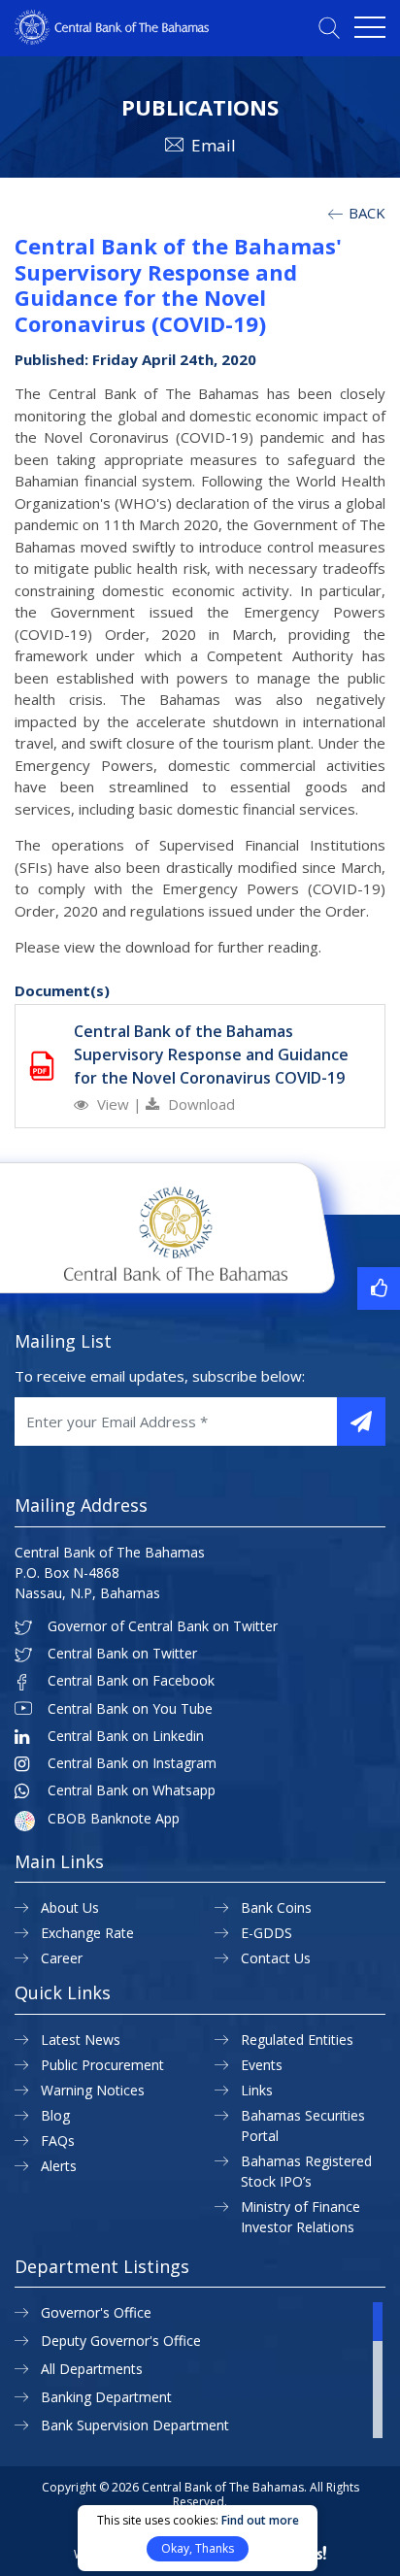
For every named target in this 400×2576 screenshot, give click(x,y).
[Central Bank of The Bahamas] (112, 39)
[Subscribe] (361, 1422)
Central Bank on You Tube (130, 1709)
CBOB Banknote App (114, 1819)
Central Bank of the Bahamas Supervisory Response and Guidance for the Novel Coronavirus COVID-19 (211, 1054)
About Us (70, 1907)
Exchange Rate (87, 1933)
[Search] (329, 28)
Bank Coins (276, 1907)
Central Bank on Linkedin (126, 1736)
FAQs (58, 2141)
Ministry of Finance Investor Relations (300, 2217)
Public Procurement (102, 2065)
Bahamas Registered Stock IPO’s (306, 2171)
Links (257, 2090)
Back (365, 213)
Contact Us (276, 1958)
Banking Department (106, 2397)
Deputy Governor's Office (121, 2341)
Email (214, 145)
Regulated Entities (297, 2040)
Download (200, 1104)
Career (62, 1958)
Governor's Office (96, 2312)
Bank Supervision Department (135, 2425)
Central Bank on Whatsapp (132, 1790)
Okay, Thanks (198, 2548)
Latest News (81, 2040)
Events (262, 2065)
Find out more (260, 2520)
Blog (55, 2115)
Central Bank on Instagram (132, 1763)
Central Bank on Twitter (122, 1654)
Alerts (59, 2166)
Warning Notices (93, 2090)
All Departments (92, 2369)
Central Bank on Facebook (131, 1681)
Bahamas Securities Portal (303, 2125)
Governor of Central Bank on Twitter (163, 1626)
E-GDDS (267, 1933)
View (113, 1104)
